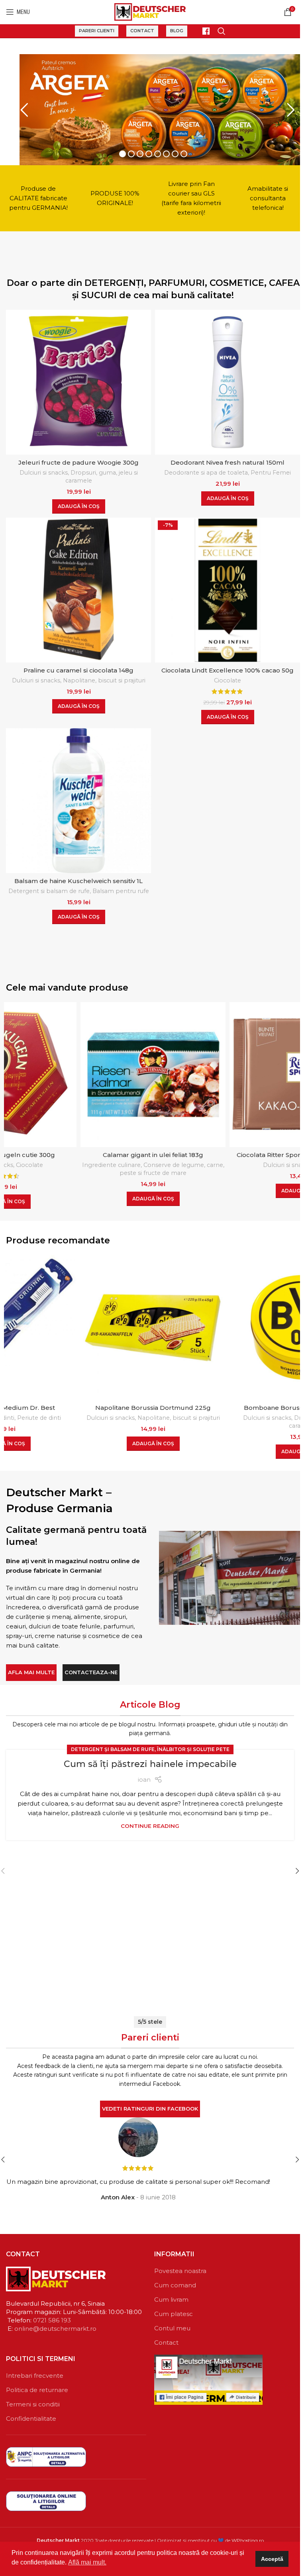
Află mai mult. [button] (87, 2562)
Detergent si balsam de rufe (49, 889)
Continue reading (150, 1824)
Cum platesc (174, 2311)
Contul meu (172, 2326)
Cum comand (175, 2283)
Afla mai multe (31, 1670)
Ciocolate (228, 678)
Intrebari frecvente (35, 2373)
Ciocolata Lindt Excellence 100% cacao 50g (228, 668)
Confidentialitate (31, 2416)
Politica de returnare (37, 2387)
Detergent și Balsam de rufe (113, 1747)
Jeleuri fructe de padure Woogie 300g (78, 460)
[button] (79, 504)
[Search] (222, 31)
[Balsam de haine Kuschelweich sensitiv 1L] (78, 798)
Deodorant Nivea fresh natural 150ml (228, 460)
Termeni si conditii (33, 2402)
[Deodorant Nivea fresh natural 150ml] (228, 380)
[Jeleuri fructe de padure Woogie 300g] (78, 380)
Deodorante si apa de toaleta (206, 470)
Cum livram (171, 2297)
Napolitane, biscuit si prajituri (104, 678)
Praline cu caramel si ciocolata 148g (78, 668)
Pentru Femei (271, 470)
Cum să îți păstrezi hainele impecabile (150, 1762)
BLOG (177, 31)
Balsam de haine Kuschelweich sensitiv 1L (78, 879)
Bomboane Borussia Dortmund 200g (153, 1405)
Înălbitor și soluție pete (193, 1747)
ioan (144, 1777)
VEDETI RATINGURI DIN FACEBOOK (150, 2106)
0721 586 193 (52, 2318)
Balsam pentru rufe (121, 889)
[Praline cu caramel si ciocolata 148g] (78, 588)
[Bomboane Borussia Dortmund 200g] (153, 1325)
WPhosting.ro (248, 2538)
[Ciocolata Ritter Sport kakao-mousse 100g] (153, 1072)
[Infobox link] (202, 31)
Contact (142, 31)
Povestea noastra (180, 2268)
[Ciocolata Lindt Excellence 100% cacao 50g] (228, 588)
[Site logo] (150, 11)
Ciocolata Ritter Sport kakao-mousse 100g (153, 1152)
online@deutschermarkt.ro (55, 2326)
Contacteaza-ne (91, 1670)
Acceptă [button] (272, 2559)
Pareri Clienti (97, 31)
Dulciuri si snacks (44, 470)
